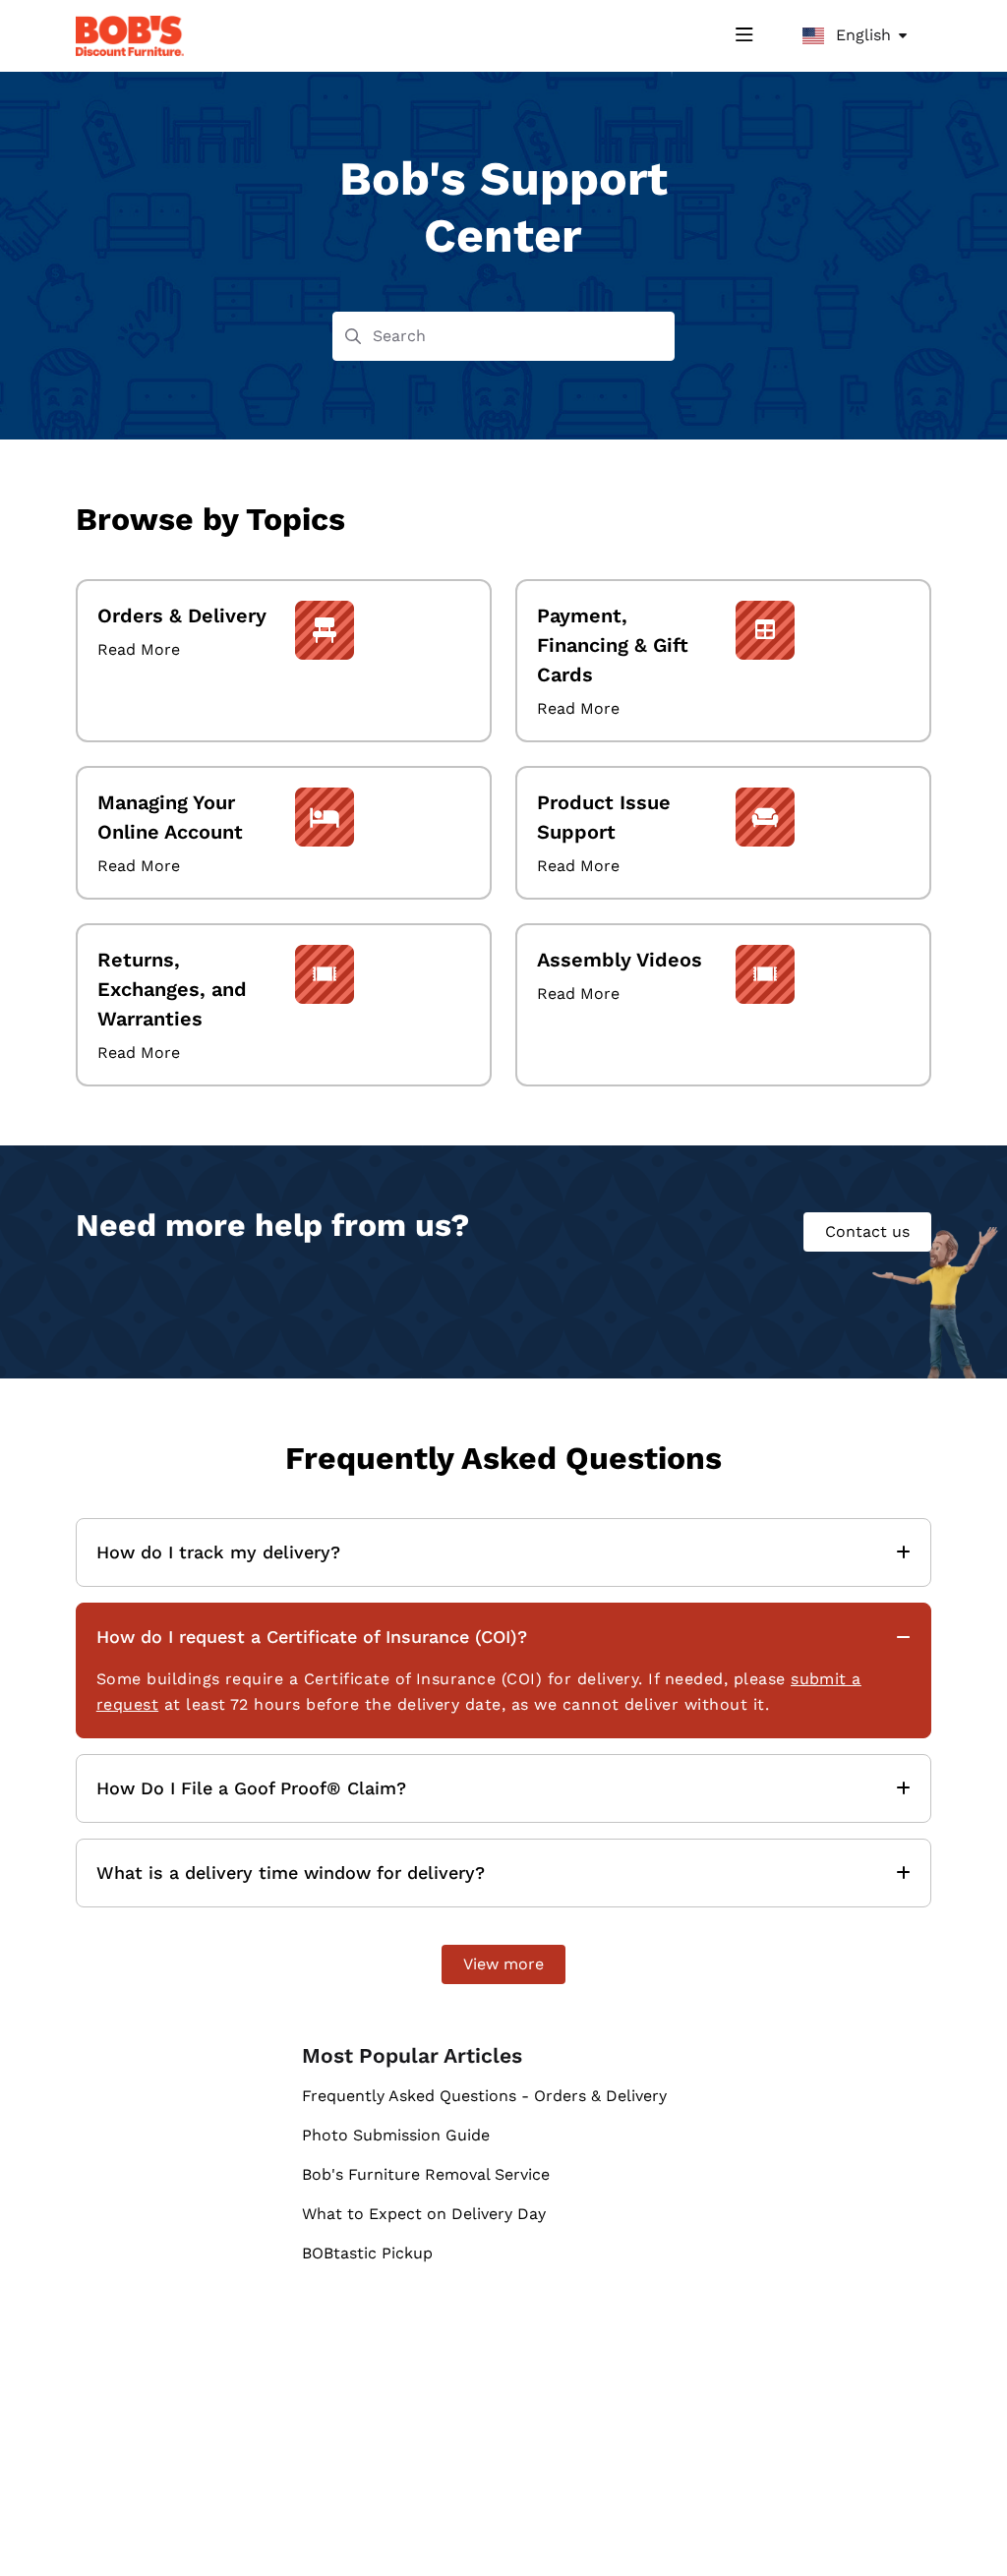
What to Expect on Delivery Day (424, 2214)
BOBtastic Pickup (367, 2253)
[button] (963, 2527)
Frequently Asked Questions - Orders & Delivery (484, 2096)
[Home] (130, 36)
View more (503, 1964)
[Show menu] (744, 35)
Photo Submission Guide (396, 2135)
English (861, 35)
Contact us (867, 1231)
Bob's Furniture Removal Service (426, 2174)
